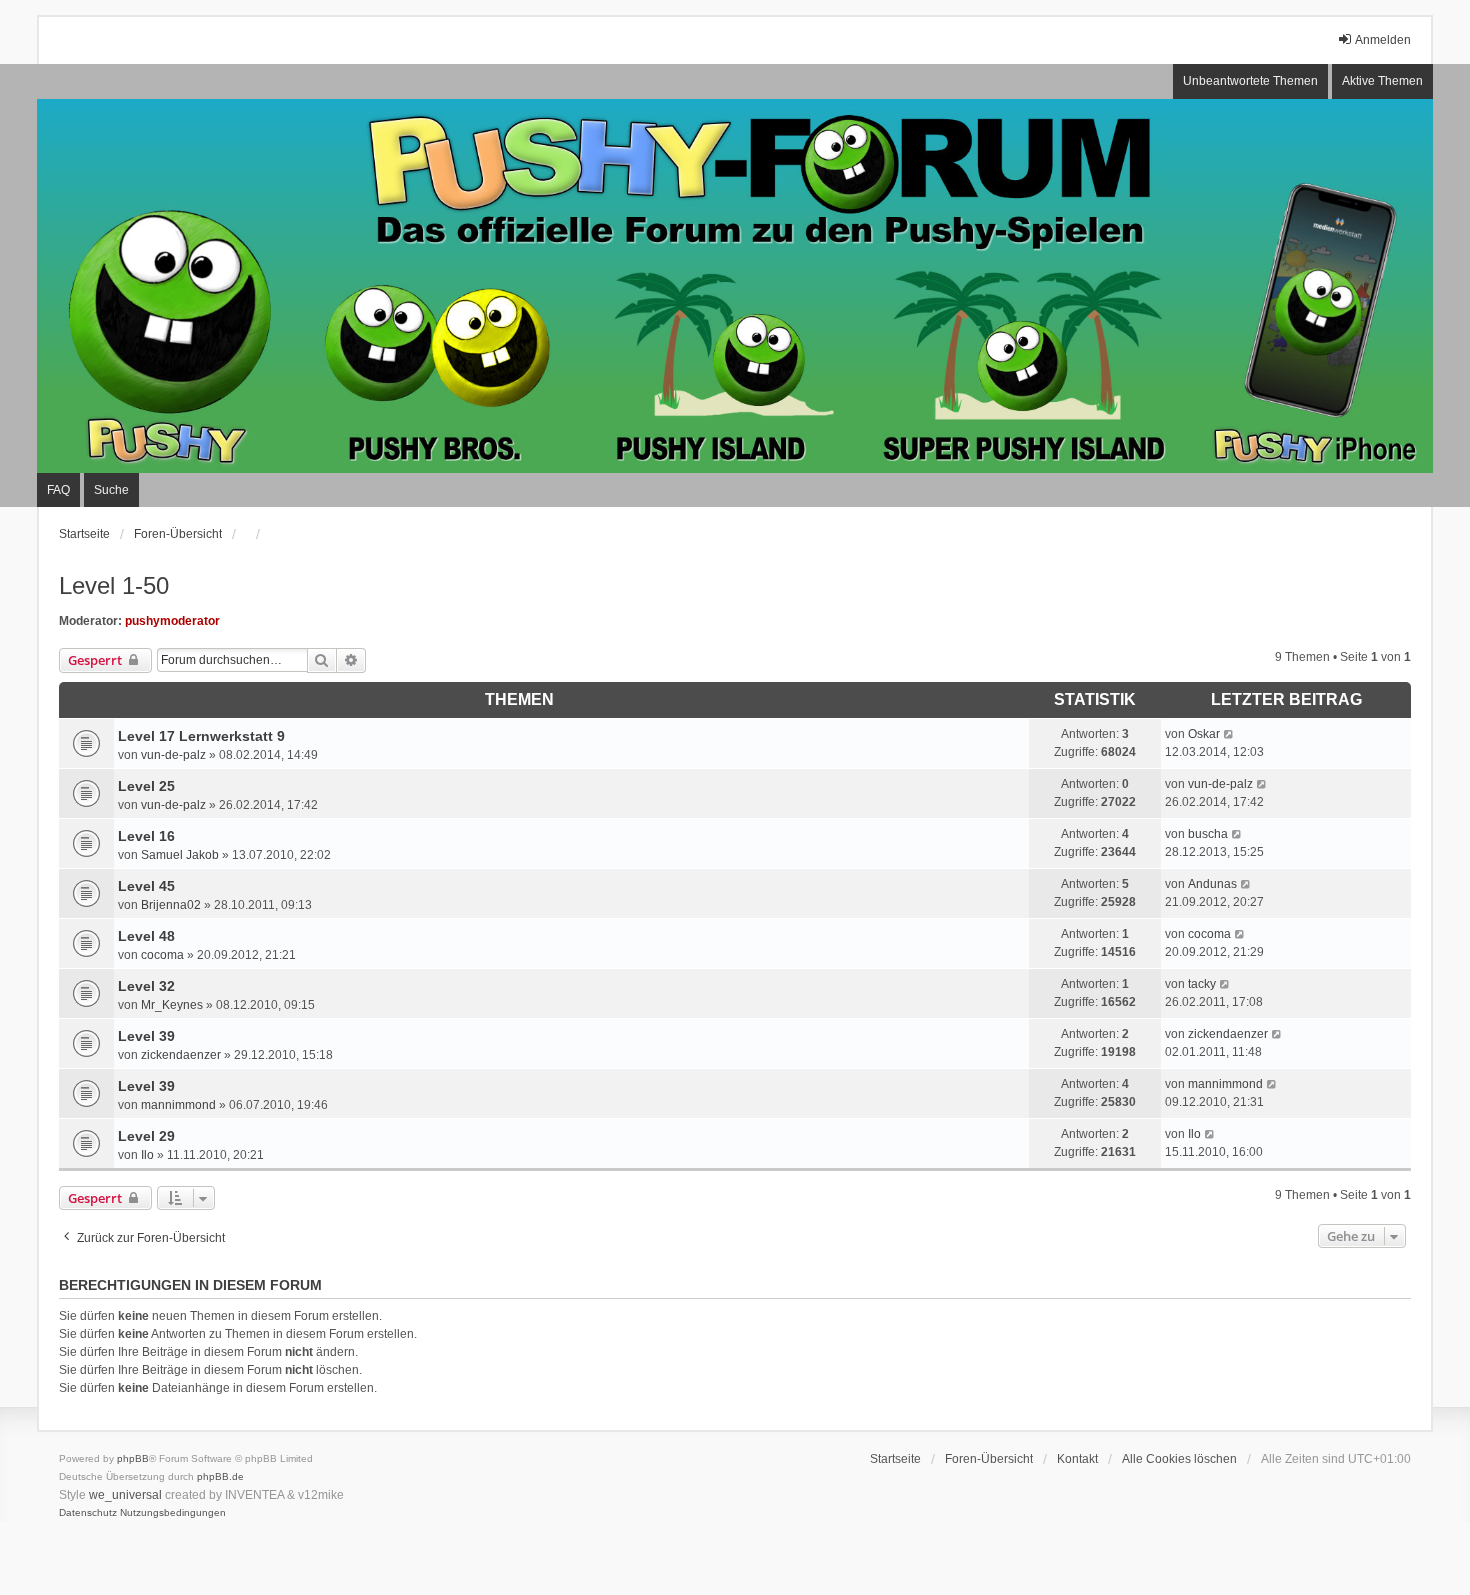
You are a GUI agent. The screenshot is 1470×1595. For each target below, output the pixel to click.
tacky (1202, 984)
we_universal (125, 1495)
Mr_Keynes (172, 1005)
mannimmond (178, 1105)
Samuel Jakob (180, 855)
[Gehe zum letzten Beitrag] (1229, 734)
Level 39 (146, 1036)
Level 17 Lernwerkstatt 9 (201, 736)
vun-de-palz (173, 755)
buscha (1208, 834)
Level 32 (146, 986)
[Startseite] (735, 286)
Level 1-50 (114, 585)
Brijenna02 (171, 905)
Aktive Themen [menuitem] (1382, 81)
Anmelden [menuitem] (1383, 40)
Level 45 (146, 886)
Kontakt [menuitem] (1077, 1459)
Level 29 (146, 1136)
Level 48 (146, 936)
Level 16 (146, 836)
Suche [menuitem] (111, 490)
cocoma (162, 955)
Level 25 (146, 786)
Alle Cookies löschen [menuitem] (1179, 1459)
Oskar (1204, 734)
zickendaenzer (181, 1055)
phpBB (133, 1458)
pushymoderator (172, 621)
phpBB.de (220, 1476)
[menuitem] (88, 1513)
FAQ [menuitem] (58, 490)
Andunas (1212, 884)
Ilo (147, 1155)
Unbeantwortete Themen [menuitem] (1250, 81)
